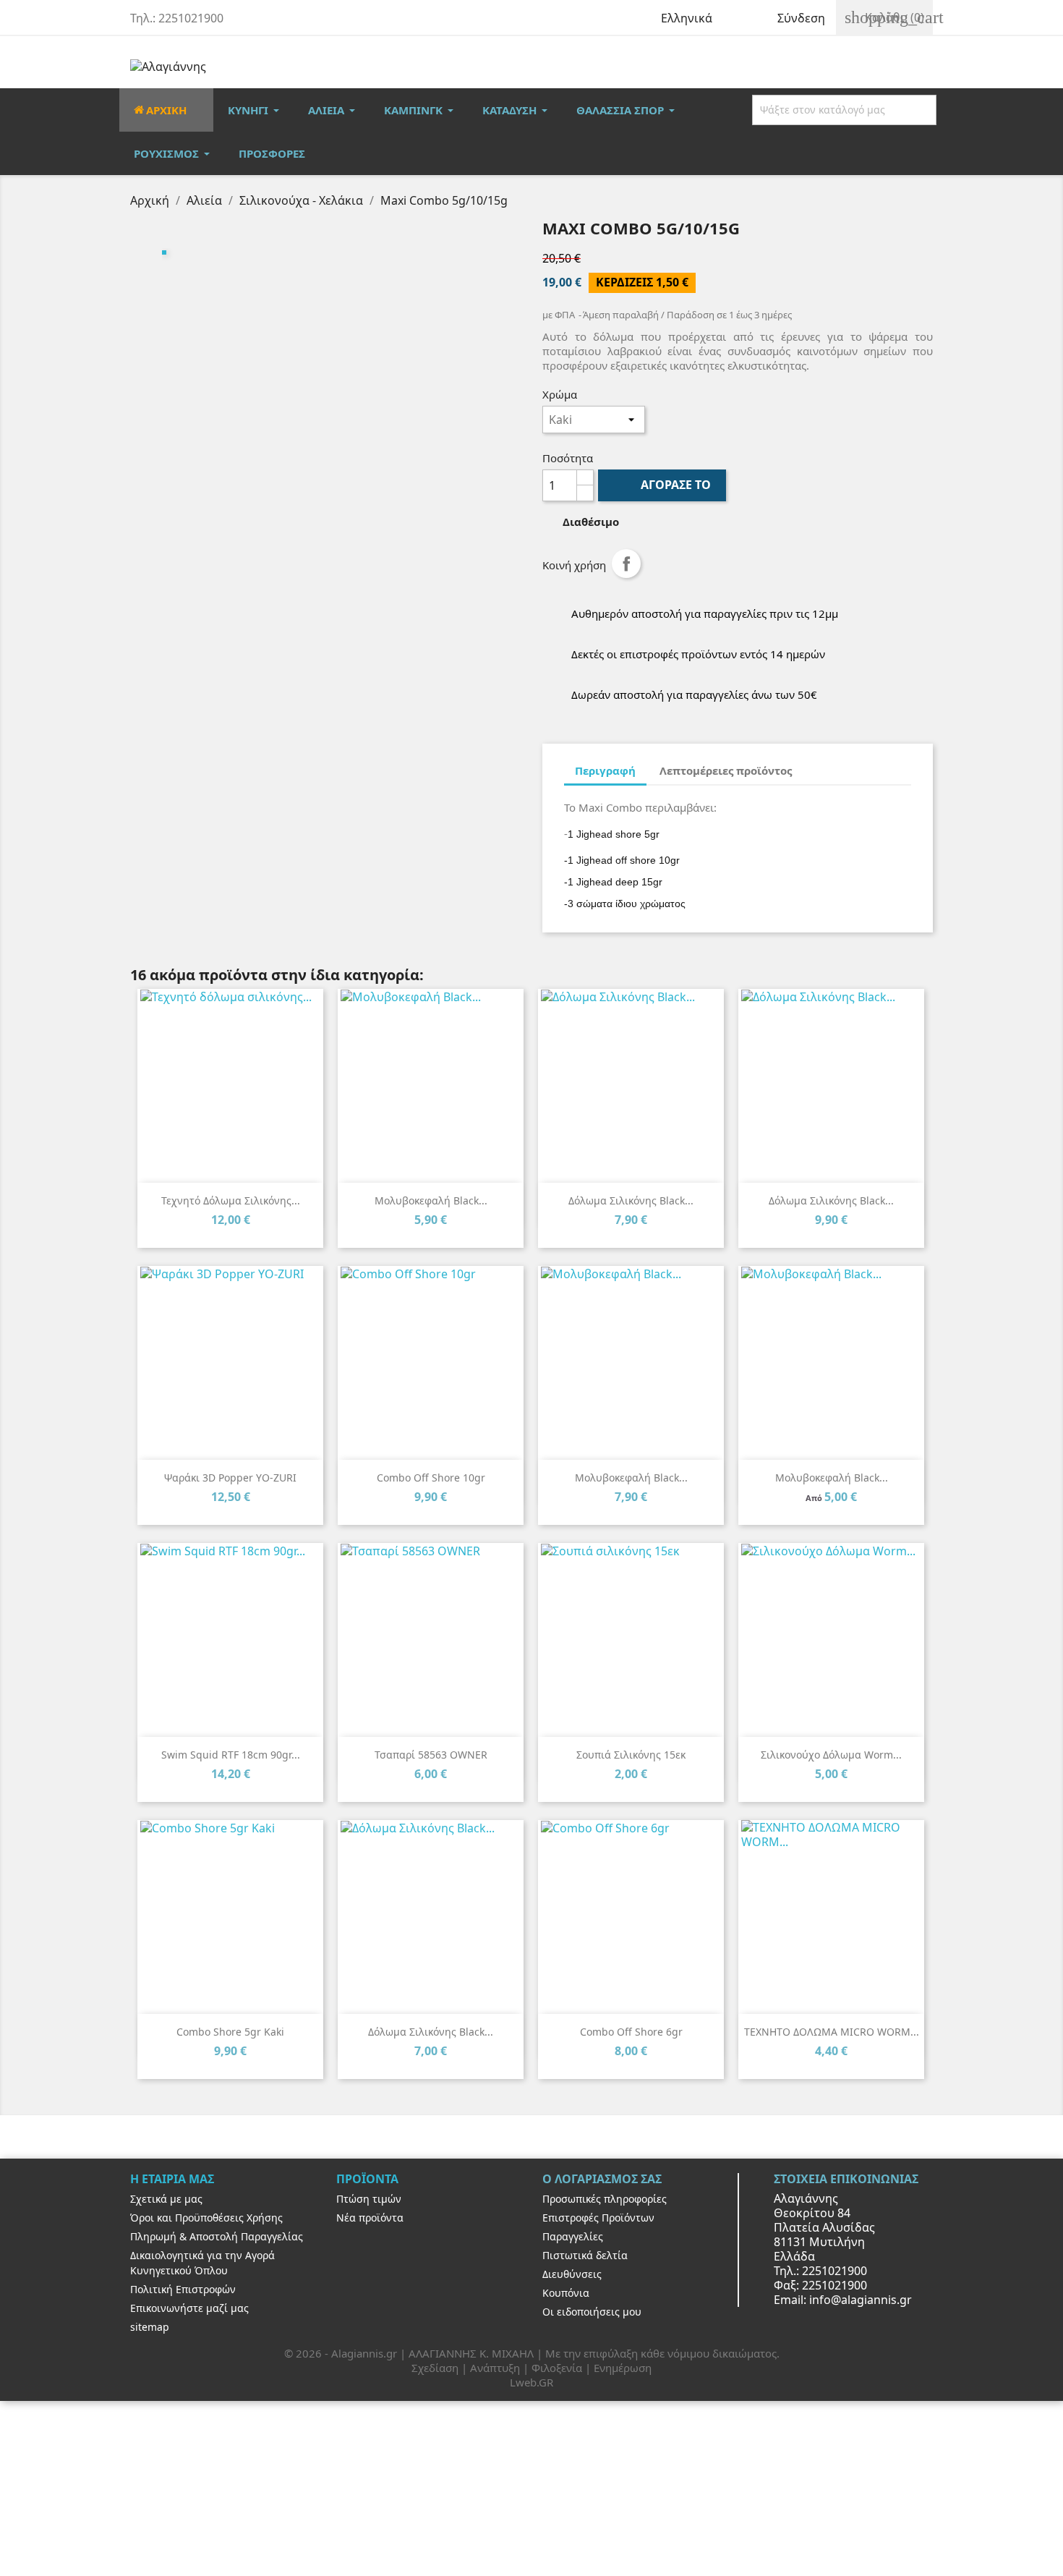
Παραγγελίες (573, 2236)
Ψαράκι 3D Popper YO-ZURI (230, 1478)
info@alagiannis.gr (861, 2300)
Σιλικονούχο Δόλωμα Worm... (831, 1755)
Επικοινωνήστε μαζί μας (189, 2308)
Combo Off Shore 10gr (431, 1478)
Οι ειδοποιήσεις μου (592, 2312)
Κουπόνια (566, 2293)
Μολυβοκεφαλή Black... (431, 1200)
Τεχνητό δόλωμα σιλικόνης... (231, 1200)
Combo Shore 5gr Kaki (230, 2032)
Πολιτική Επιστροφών (183, 2289)
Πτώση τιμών (369, 2199)
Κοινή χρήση (626, 564)
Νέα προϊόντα (370, 2218)
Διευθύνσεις (572, 2274)
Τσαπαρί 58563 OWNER (431, 1755)
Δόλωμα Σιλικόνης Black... (631, 1200)
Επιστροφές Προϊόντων (598, 2218)
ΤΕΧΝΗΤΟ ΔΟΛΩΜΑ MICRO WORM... (832, 2032)
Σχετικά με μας (166, 2199)
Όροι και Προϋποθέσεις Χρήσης (206, 2218)
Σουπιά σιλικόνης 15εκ (631, 1755)
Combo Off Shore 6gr (631, 2032)
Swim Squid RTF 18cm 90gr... (231, 1755)
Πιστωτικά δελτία (585, 2255)
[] (934, 110)
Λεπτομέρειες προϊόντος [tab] (726, 770)
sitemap (150, 2327)
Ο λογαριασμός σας (602, 2179)
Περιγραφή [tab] (605, 770)
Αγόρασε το (663, 485)
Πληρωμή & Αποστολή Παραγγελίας (217, 2236)
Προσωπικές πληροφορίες (605, 2199)
